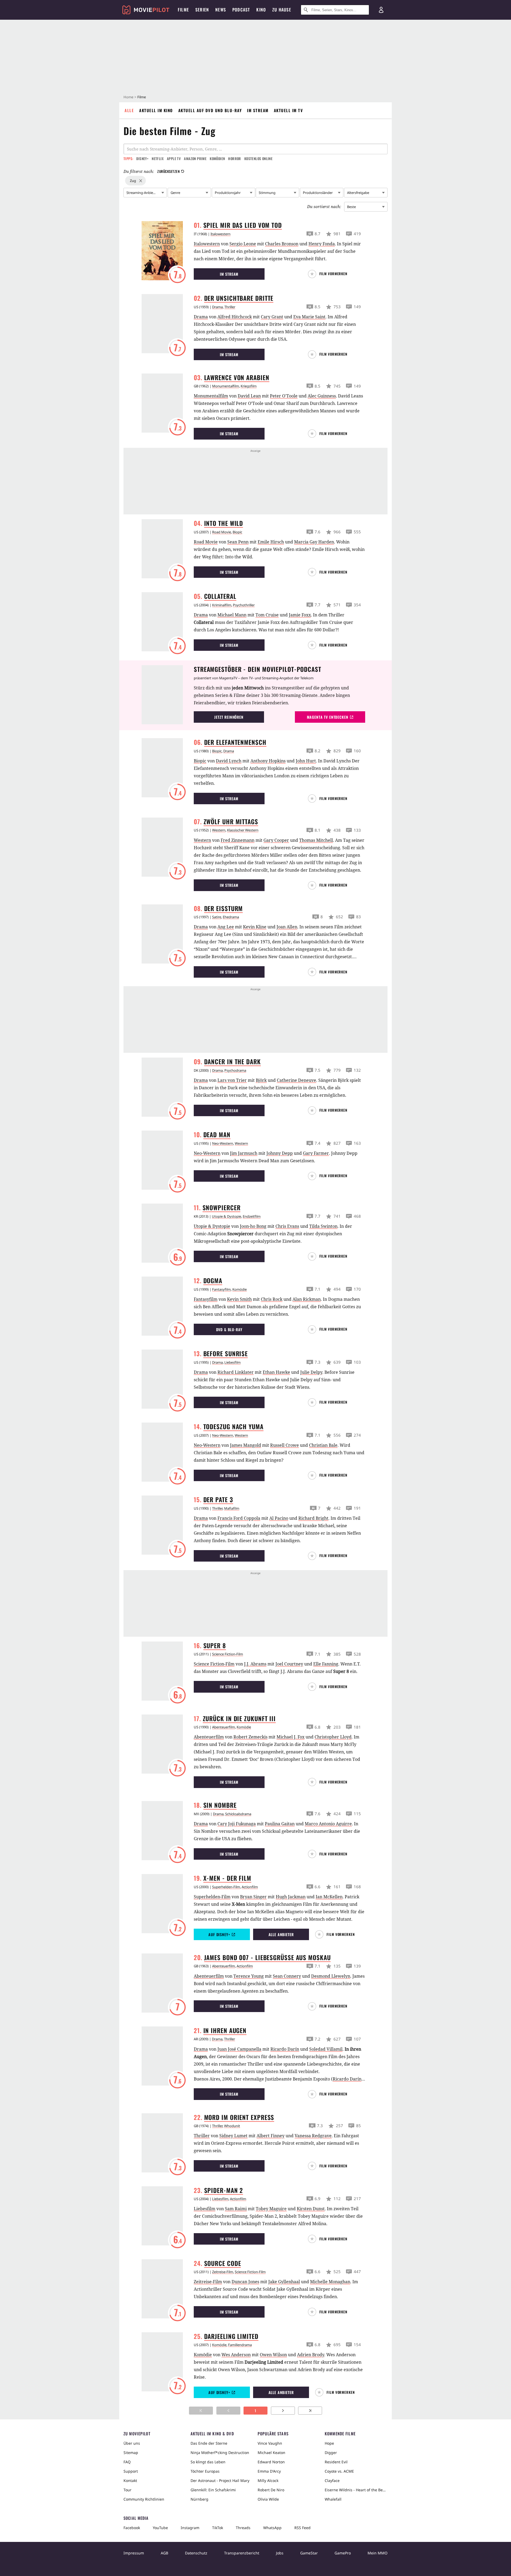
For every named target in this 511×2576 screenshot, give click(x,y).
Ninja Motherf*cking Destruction (220, 2453)
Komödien (217, 159)
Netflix (158, 159)
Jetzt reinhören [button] (229, 717)
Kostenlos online (258, 159)
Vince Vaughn (270, 2443)
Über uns (132, 2443)
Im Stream (258, 110)
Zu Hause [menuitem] (282, 10)
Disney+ (142, 159)
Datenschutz (196, 2553)
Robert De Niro (271, 2490)
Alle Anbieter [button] (281, 1934)
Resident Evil (336, 2462)
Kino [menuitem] (261, 10)
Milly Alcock (268, 2480)
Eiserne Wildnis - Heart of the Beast (356, 2490)
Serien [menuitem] (202, 10)
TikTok (218, 2528)
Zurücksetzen (168, 171)
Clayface (332, 2480)
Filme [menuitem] (183, 10)
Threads (243, 2528)
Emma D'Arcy (269, 2471)
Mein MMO (378, 2553)
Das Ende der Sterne (209, 2443)
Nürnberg (199, 2499)
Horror (234, 159)
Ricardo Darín (347, 2079)
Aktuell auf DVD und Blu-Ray (210, 110)
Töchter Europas (205, 2471)
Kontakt (130, 2480)
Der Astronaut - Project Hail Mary (220, 2480)
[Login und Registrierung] (381, 10)
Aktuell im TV (289, 110)
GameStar (309, 2553)
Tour (127, 2490)
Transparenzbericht (242, 2553)
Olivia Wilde (268, 2499)
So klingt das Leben (208, 2462)
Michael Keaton (271, 2453)
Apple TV (174, 159)
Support (131, 2471)
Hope (329, 2443)
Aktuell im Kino (156, 110)
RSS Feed (302, 2528)
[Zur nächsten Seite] (283, 2411)
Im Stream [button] (229, 274)
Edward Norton (271, 2462)
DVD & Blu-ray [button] (229, 1329)
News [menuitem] (221, 10)
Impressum (134, 2553)
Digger (331, 2453)
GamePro (343, 2553)
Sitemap (131, 2453)
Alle (129, 110)
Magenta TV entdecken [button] (328, 717)
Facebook (132, 2528)
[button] (330, 274)
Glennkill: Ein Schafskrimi (213, 2490)
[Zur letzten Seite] (310, 2411)
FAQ (127, 2462)
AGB (164, 2553)
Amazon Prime (195, 159)
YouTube (160, 2528)
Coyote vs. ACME (339, 2471)
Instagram (190, 2528)
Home (128, 97)
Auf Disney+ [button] (219, 1934)
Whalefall (333, 2499)
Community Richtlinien (144, 2499)
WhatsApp (272, 2528)
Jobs (280, 2553)
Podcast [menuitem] (241, 10)
